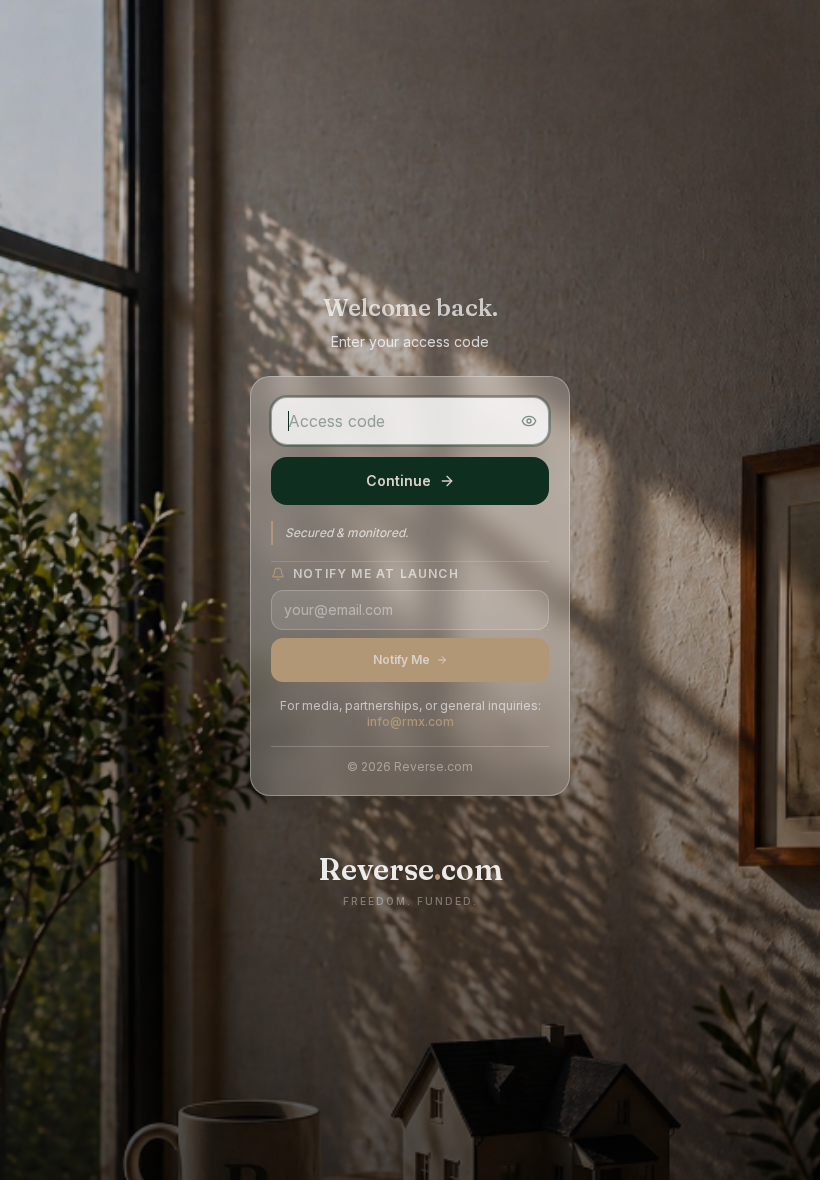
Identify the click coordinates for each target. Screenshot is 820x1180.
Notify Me (401, 659)
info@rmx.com (410, 721)
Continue (398, 480)
